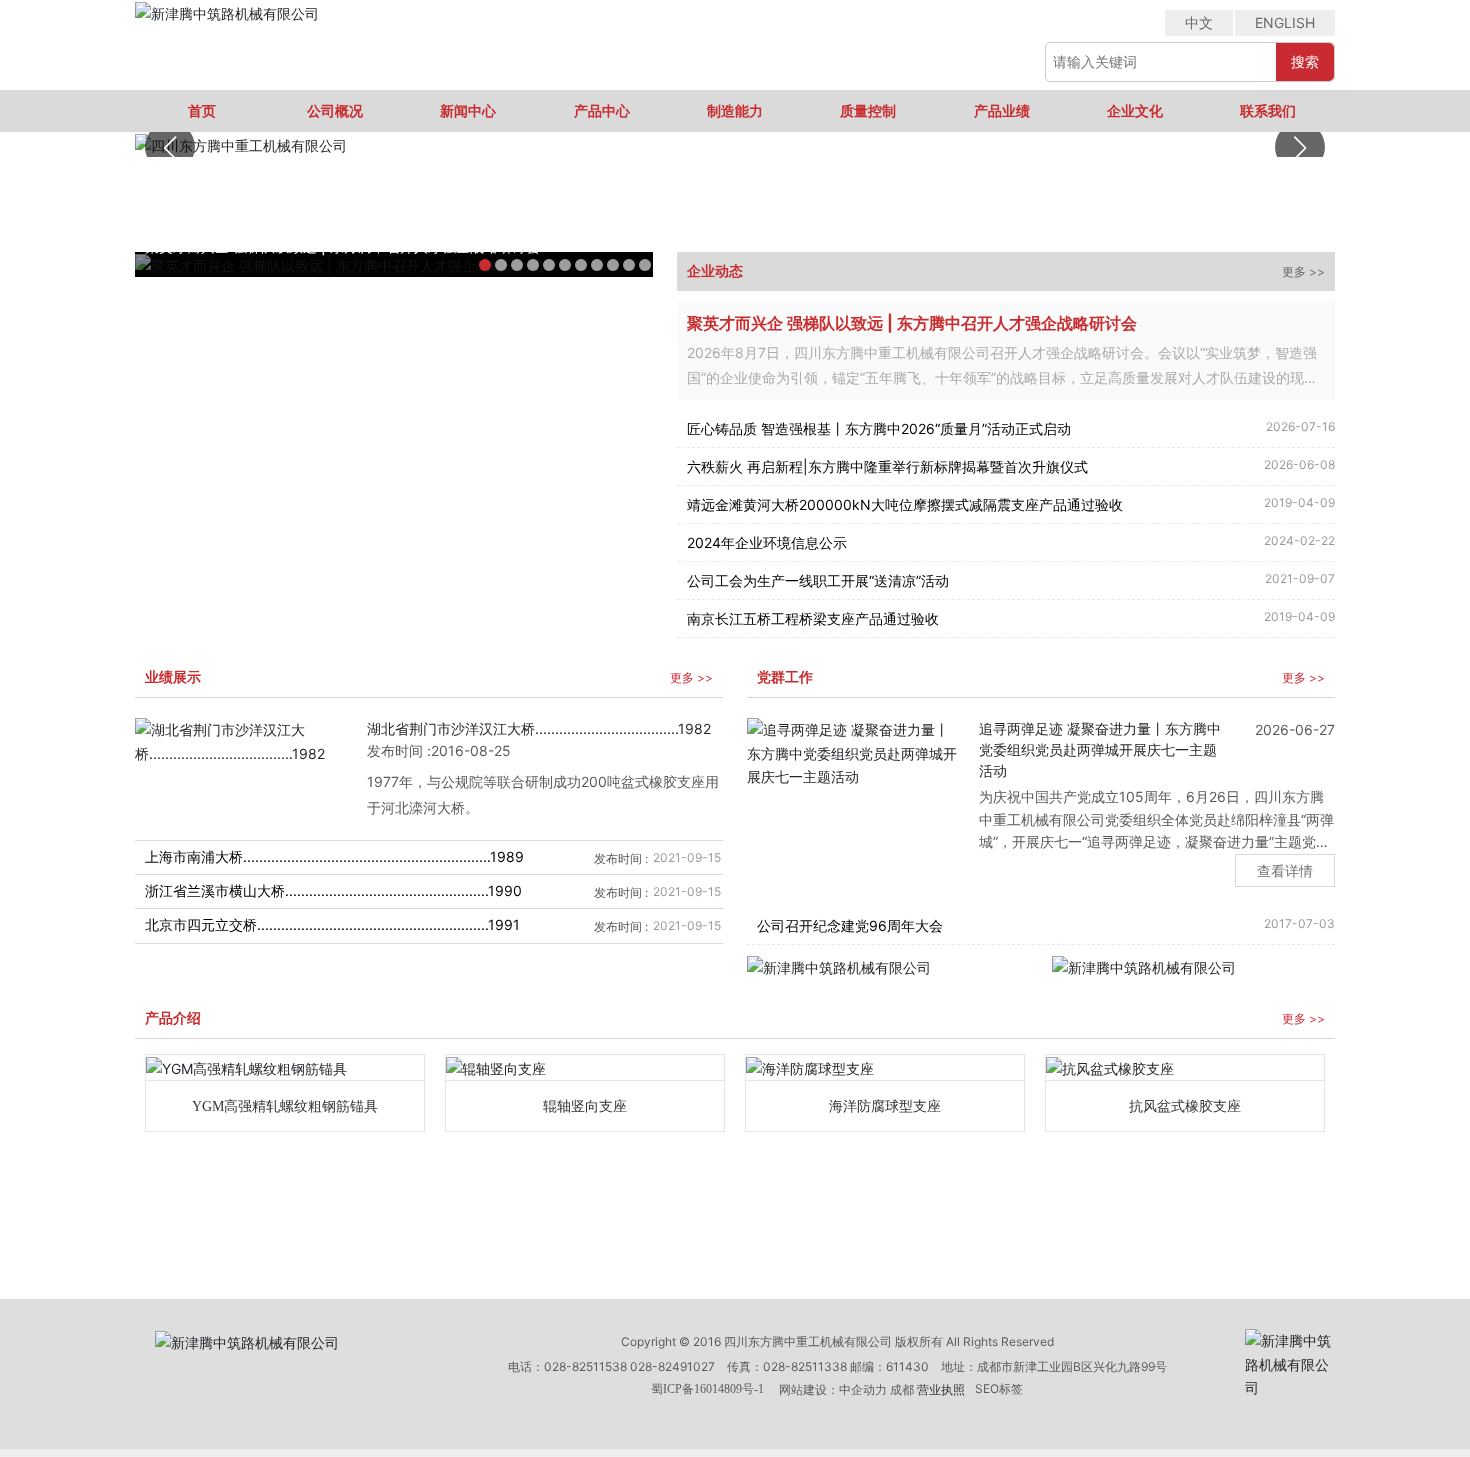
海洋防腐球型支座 (885, 1106)
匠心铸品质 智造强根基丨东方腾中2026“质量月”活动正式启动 (879, 428)
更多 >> (1303, 271)
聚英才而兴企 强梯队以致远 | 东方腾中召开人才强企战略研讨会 (912, 323)
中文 (1199, 22)
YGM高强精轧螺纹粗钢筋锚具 (285, 1106)
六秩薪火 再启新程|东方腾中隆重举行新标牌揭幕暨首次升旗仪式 (887, 466)
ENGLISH (1285, 22)
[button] (1300, 147)
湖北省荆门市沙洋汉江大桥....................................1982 (539, 728)
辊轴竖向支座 (585, 1106)
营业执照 (941, 1389)
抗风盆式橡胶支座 (1185, 1106)
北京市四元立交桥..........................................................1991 (332, 924)
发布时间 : (399, 750)
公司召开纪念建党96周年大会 (850, 925)
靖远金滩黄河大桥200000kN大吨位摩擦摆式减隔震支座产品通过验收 (905, 504)
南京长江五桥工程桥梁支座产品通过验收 (813, 618)
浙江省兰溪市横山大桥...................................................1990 (333, 890)
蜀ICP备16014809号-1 (707, 1389)
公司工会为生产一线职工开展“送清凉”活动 (818, 580)
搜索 (1305, 61)
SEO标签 (999, 1388)
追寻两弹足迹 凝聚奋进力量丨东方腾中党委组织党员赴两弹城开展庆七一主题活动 (1100, 749)
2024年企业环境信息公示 (767, 542)
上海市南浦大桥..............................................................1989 (334, 856)
